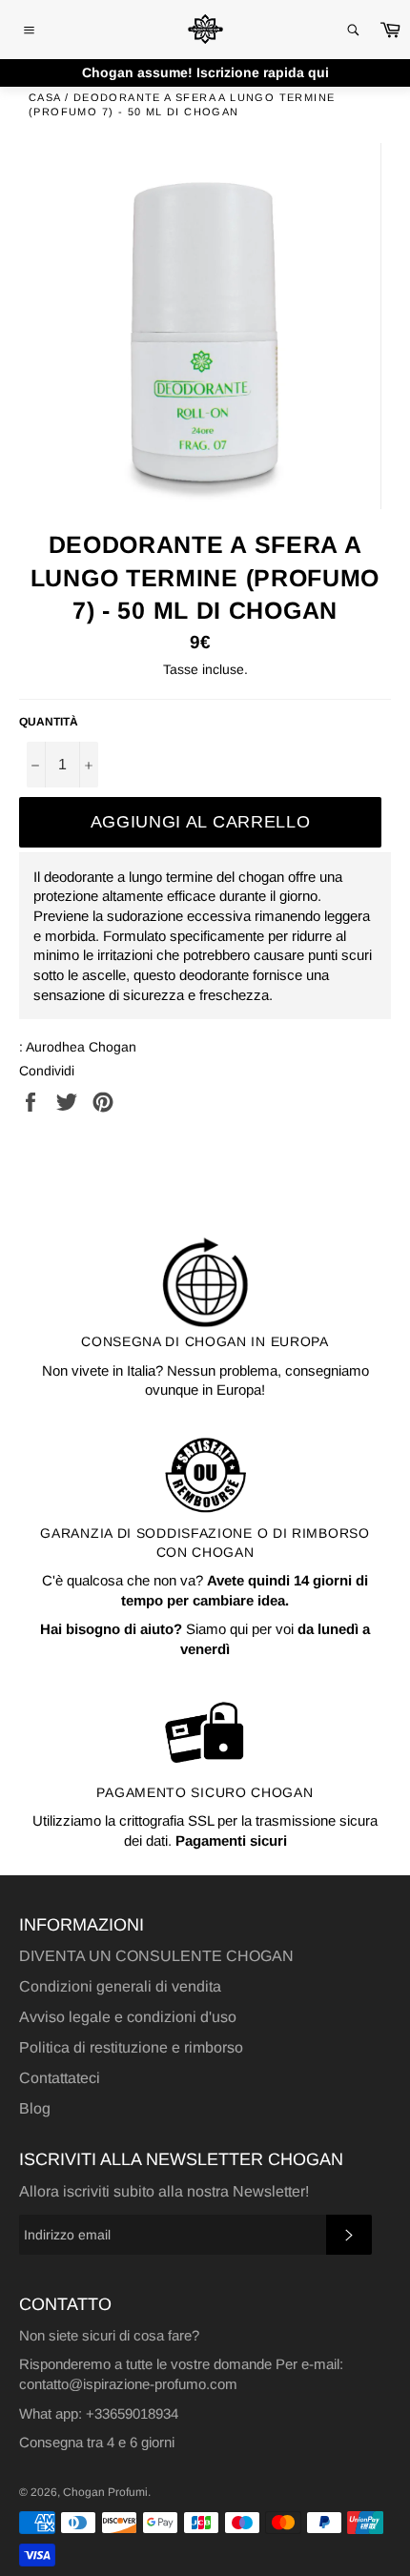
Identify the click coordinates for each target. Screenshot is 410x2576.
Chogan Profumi (105, 2492)
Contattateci (60, 2078)
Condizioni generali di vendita (120, 1986)
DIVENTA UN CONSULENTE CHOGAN (156, 1956)
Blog (35, 2108)
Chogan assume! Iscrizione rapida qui (205, 72)
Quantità (49, 722)
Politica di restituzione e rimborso (131, 2047)
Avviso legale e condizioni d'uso (128, 2017)
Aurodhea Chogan (81, 1047)
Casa (45, 97)
